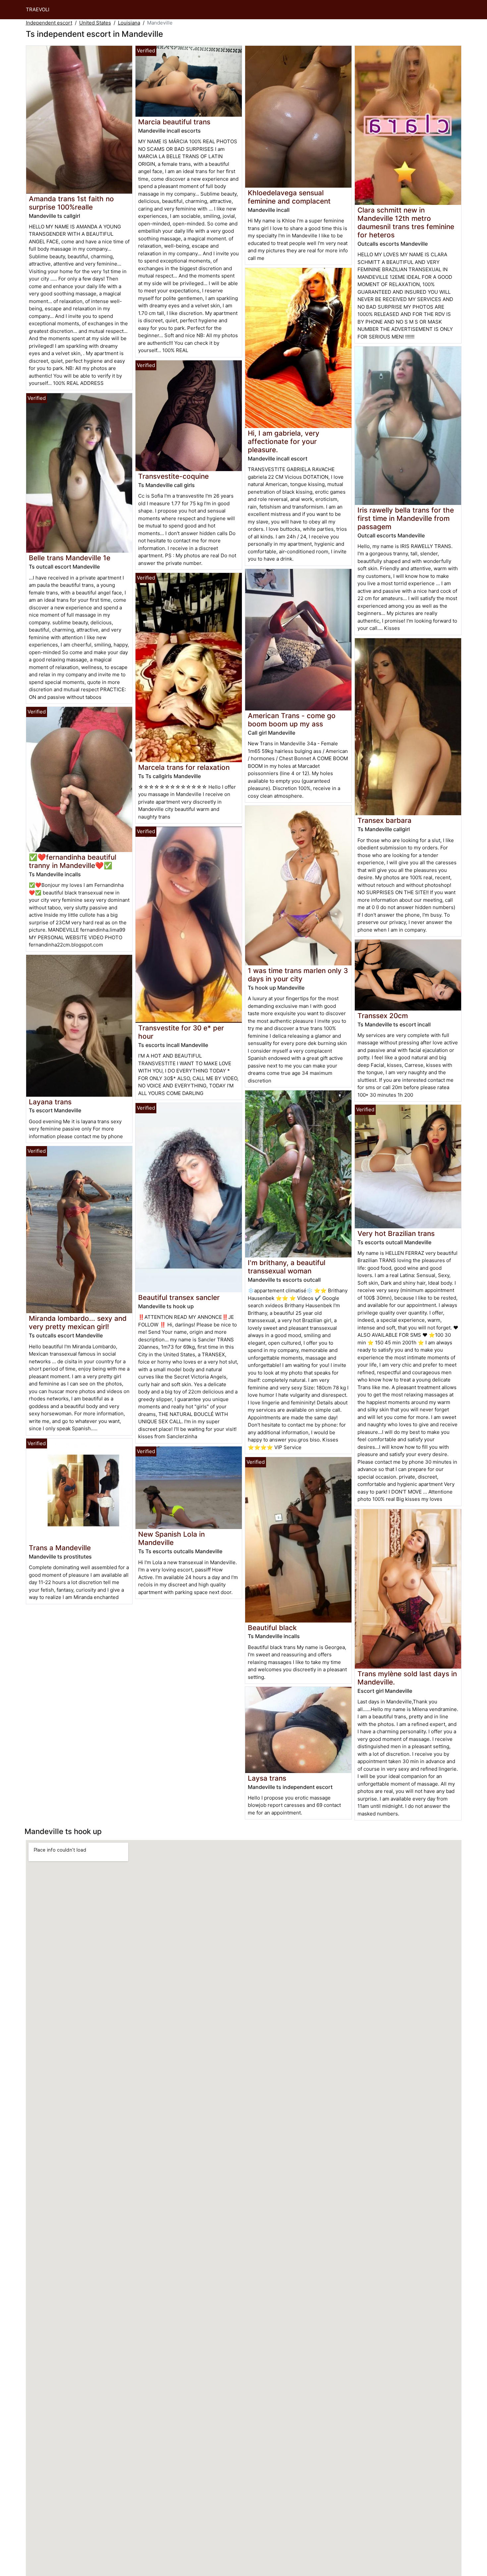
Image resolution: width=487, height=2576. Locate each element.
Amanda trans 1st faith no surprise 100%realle (71, 203)
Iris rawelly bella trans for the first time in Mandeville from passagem (406, 518)
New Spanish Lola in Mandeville (171, 1538)
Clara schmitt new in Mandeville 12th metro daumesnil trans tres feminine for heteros (406, 222)
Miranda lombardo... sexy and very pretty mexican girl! (78, 1322)
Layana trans (50, 1102)
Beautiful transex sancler (179, 1297)
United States (95, 23)
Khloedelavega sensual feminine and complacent (289, 197)
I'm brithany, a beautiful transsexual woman (287, 1267)
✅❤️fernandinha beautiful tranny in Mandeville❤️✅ (73, 861)
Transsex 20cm (383, 1016)
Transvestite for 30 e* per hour (181, 1032)
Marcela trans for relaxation (184, 767)
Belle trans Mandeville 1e (70, 558)
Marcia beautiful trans (174, 122)
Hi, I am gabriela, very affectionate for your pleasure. (284, 441)
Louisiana (129, 23)
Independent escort (49, 23)
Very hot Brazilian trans (396, 1233)
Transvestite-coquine (173, 476)
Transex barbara (384, 820)
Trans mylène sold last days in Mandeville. (407, 1678)
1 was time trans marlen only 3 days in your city (298, 975)
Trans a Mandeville (60, 1548)
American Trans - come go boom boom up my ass (292, 720)
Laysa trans (267, 1778)
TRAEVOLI (38, 9)
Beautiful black (272, 1628)
